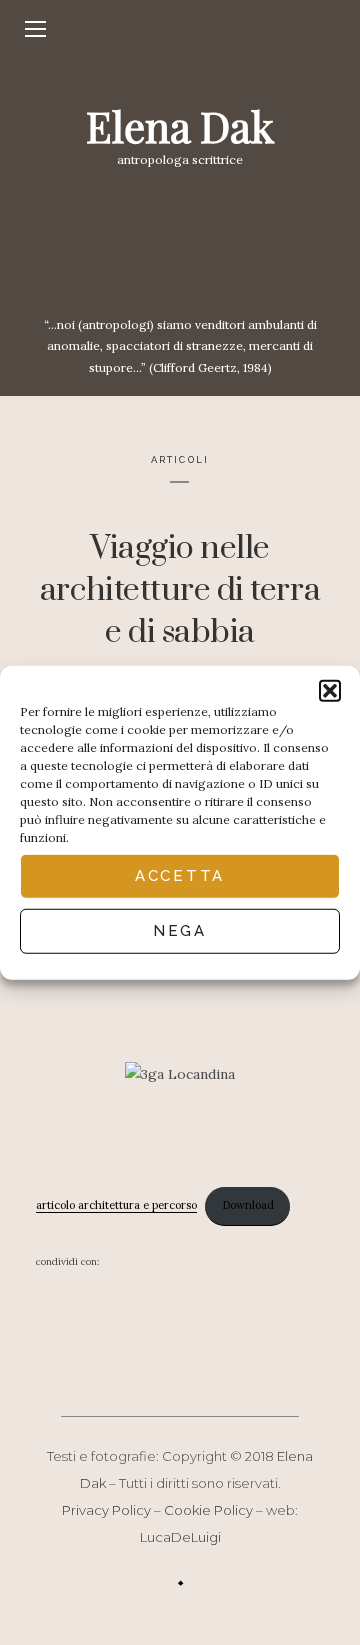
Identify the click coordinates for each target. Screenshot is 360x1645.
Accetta (180, 876)
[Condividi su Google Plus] (202, 1262)
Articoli (180, 459)
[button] (330, 690)
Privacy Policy (106, 1510)
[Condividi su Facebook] (121, 1262)
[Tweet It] (162, 1262)
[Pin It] (243, 1262)
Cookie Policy (208, 1510)
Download (248, 1205)
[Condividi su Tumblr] (284, 1262)
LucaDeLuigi (180, 1537)
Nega (180, 931)
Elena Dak (180, 126)
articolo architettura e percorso (116, 1205)
